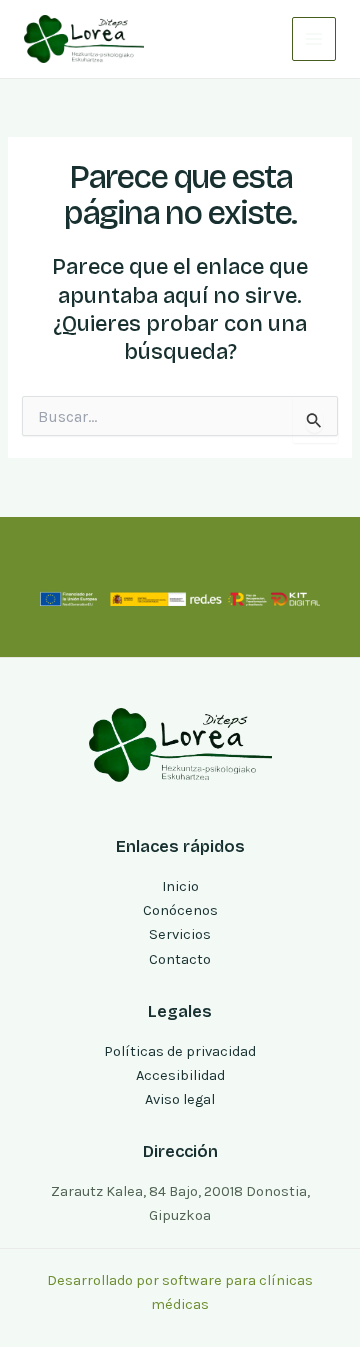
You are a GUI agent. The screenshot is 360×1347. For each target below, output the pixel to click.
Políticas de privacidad (180, 1051)
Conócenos (180, 910)
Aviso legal (180, 1099)
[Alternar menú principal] (314, 39)
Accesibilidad (180, 1075)
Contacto (180, 959)
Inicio (180, 886)
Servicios (180, 934)
